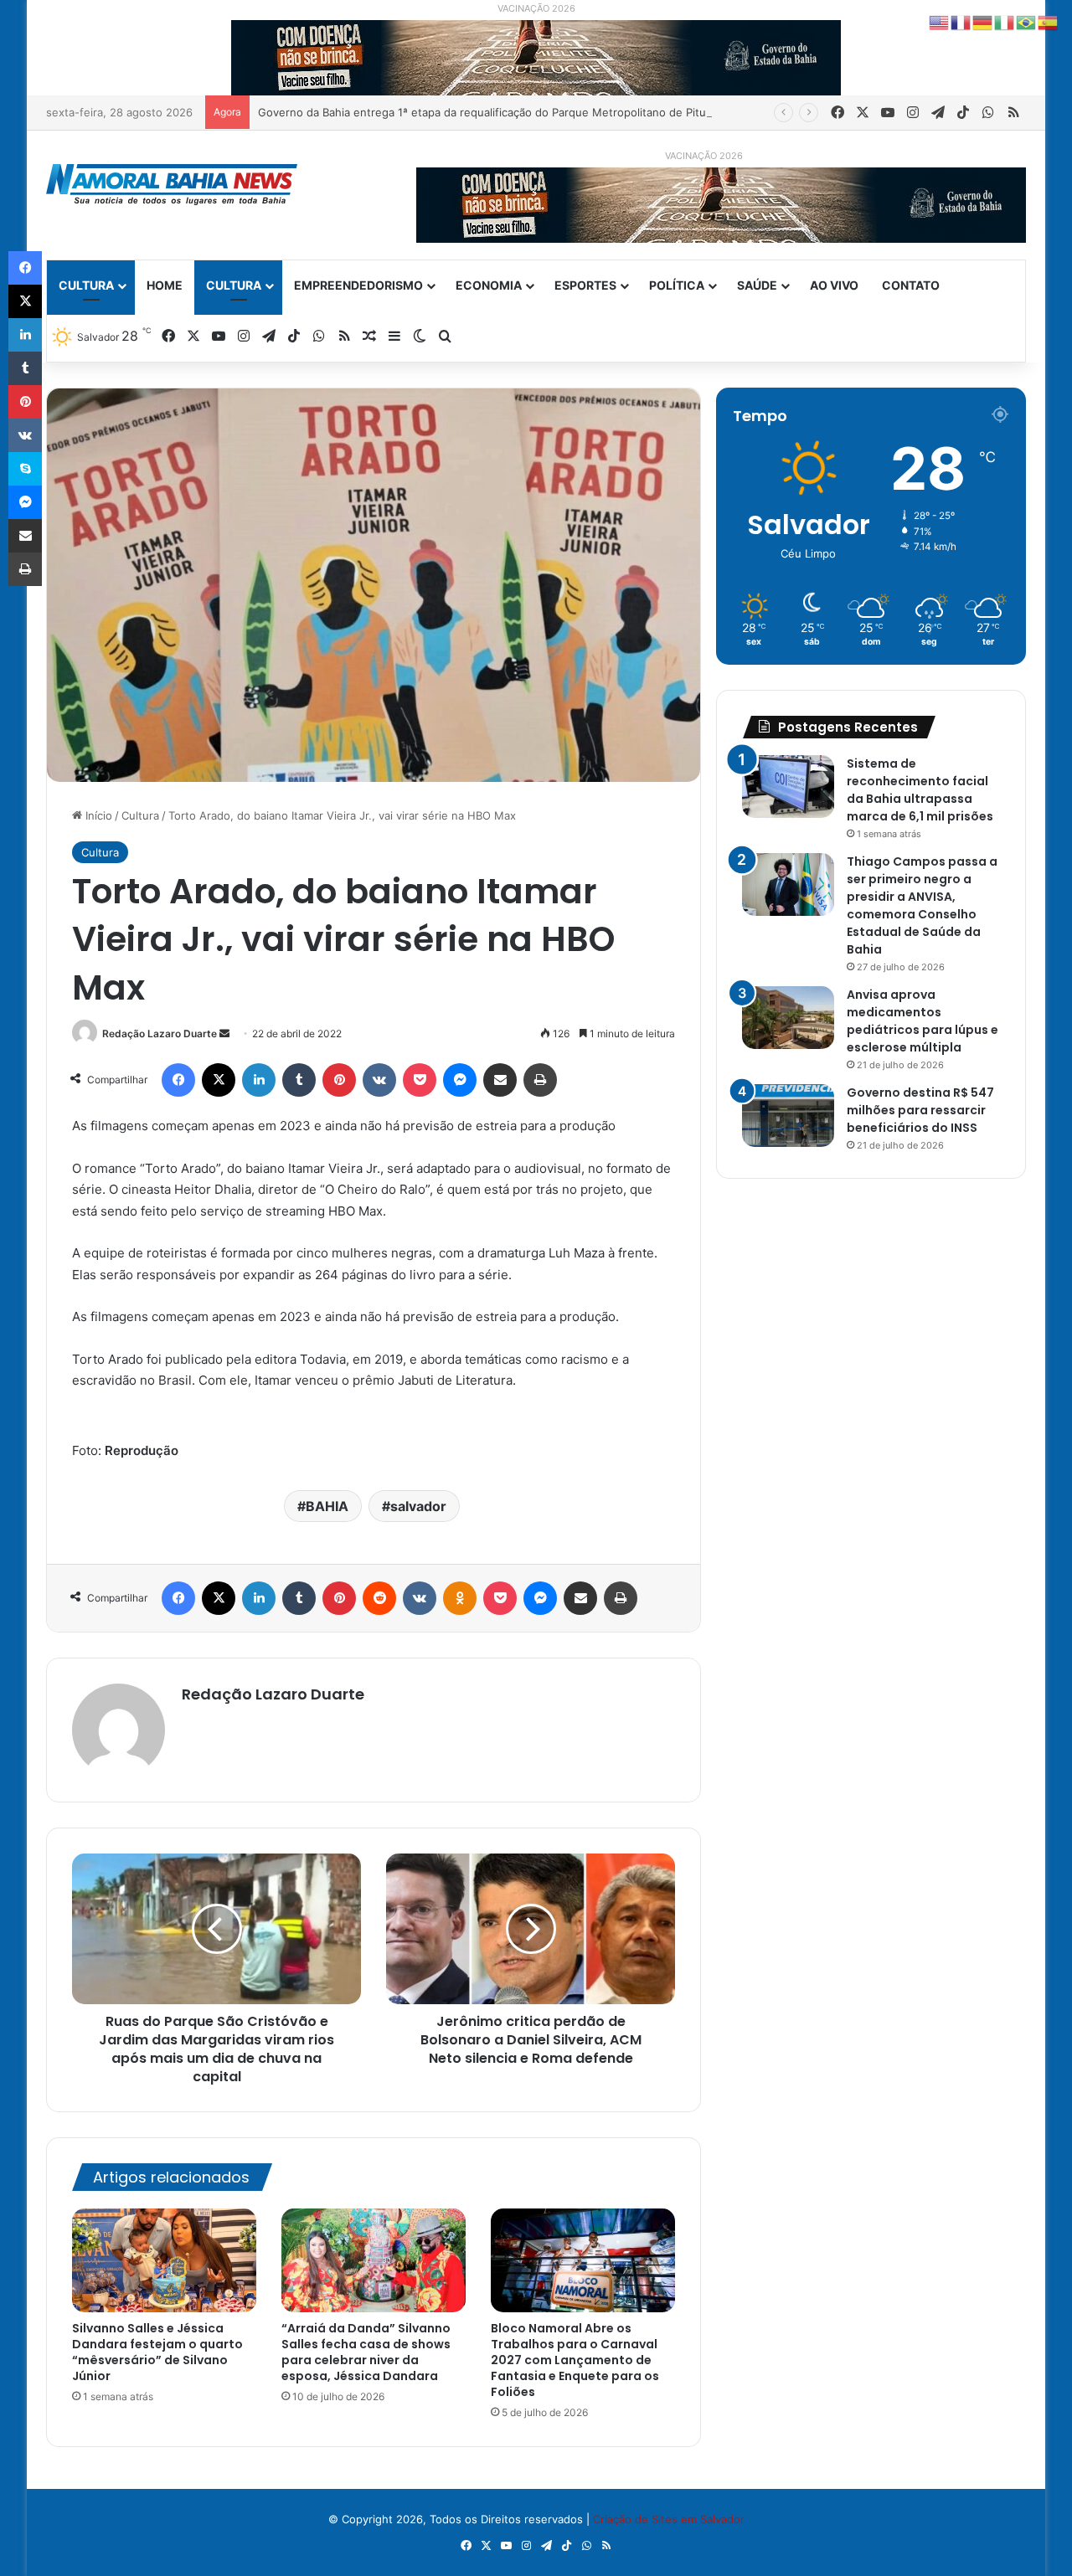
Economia (489, 285)
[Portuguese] (1027, 22)
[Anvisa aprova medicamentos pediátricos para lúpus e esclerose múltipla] (788, 1018)
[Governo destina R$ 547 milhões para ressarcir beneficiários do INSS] (788, 1116)
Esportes (585, 285)
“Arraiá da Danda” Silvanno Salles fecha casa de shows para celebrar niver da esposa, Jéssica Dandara (366, 2352)
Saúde (757, 285)
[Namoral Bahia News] (172, 185)
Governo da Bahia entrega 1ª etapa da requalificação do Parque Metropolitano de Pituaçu (491, 112)
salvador (418, 1506)
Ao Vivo (834, 285)
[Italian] (1005, 22)
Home (165, 285)
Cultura (86, 285)
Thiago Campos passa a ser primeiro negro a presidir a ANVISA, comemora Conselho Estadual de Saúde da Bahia (922, 905)
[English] (940, 22)
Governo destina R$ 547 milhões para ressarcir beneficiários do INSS (920, 1110)
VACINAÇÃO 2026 (536, 8)
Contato (911, 285)
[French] (961, 22)
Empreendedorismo (358, 285)
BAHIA (327, 1506)
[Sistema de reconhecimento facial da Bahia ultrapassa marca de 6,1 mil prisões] (788, 787)
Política (677, 285)
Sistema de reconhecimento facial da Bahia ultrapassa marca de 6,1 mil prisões (920, 790)
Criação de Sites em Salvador (669, 2519)
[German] (983, 22)
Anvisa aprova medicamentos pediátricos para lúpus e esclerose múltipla (923, 1021)
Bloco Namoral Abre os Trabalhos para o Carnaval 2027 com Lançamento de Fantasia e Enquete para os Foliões (575, 2360)
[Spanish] (1049, 22)
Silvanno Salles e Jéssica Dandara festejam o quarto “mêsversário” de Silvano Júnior (157, 2352)
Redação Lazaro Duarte (160, 1033)
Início (97, 815)
